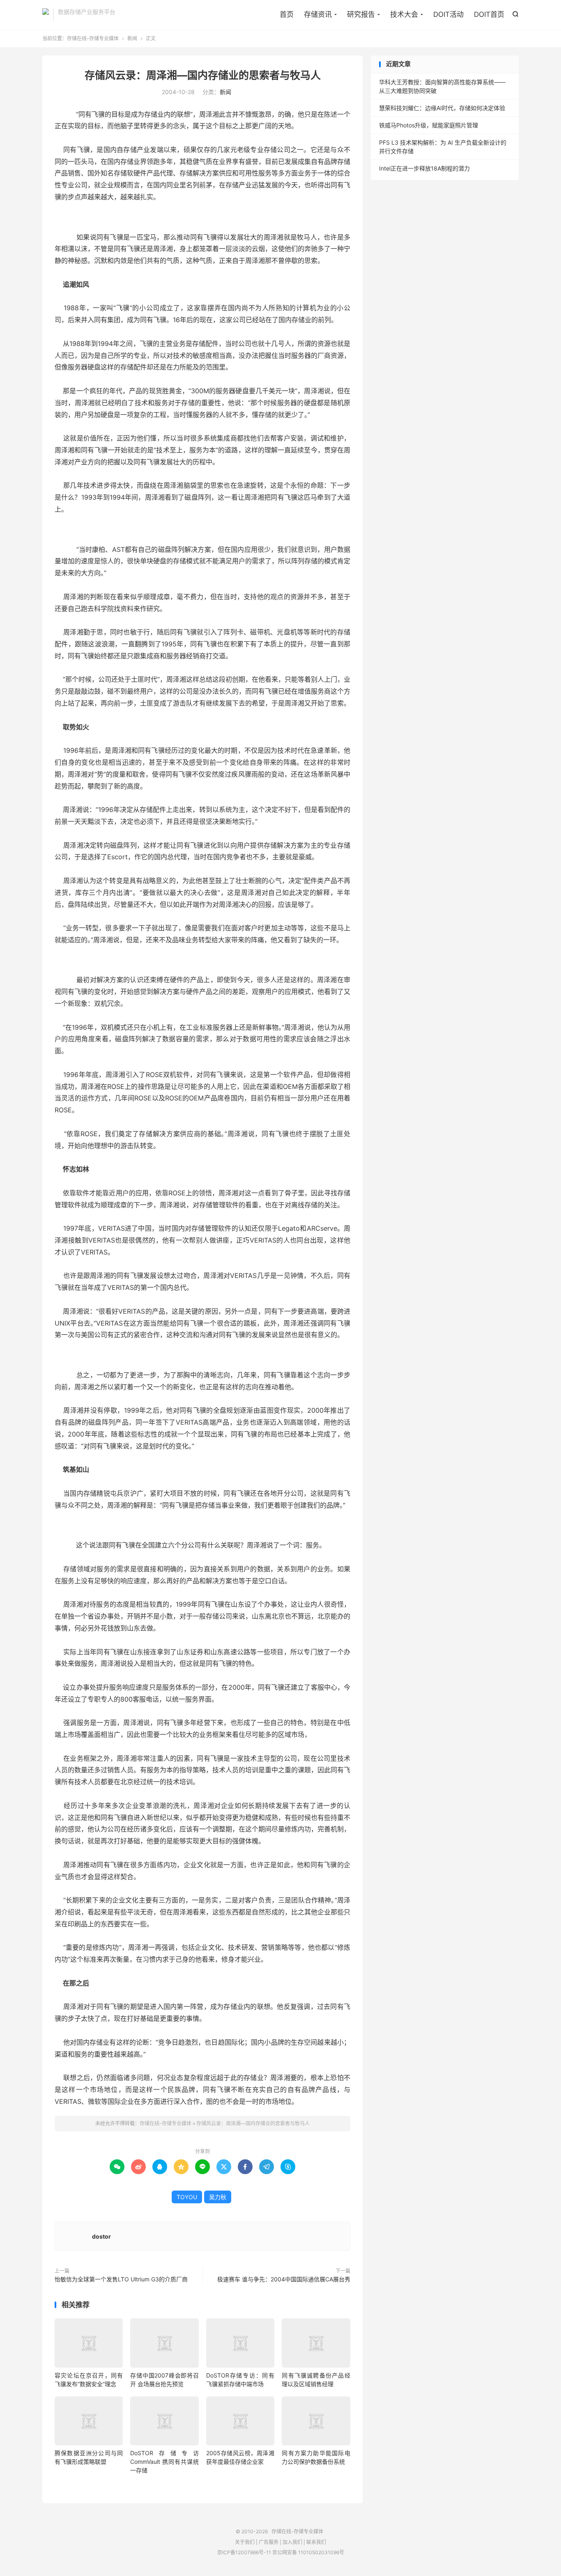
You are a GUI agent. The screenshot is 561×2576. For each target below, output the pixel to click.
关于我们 (245, 2542)
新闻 (132, 38)
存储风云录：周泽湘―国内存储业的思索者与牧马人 (203, 75)
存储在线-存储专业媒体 (46, 15)
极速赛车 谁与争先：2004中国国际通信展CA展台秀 (284, 2279)
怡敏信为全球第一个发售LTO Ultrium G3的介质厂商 (121, 2279)
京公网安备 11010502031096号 (308, 2552)
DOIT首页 (489, 14)
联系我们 (316, 2542)
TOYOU (187, 2197)
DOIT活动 (448, 14)
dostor (101, 2236)
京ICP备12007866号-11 (244, 2552)
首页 (287, 14)
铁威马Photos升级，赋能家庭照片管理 (429, 125)
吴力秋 (218, 2197)
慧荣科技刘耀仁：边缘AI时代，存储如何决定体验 (442, 108)
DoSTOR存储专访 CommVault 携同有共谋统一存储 (164, 2462)
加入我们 (292, 2542)
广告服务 (269, 2542)
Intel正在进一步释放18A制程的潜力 (424, 168)
